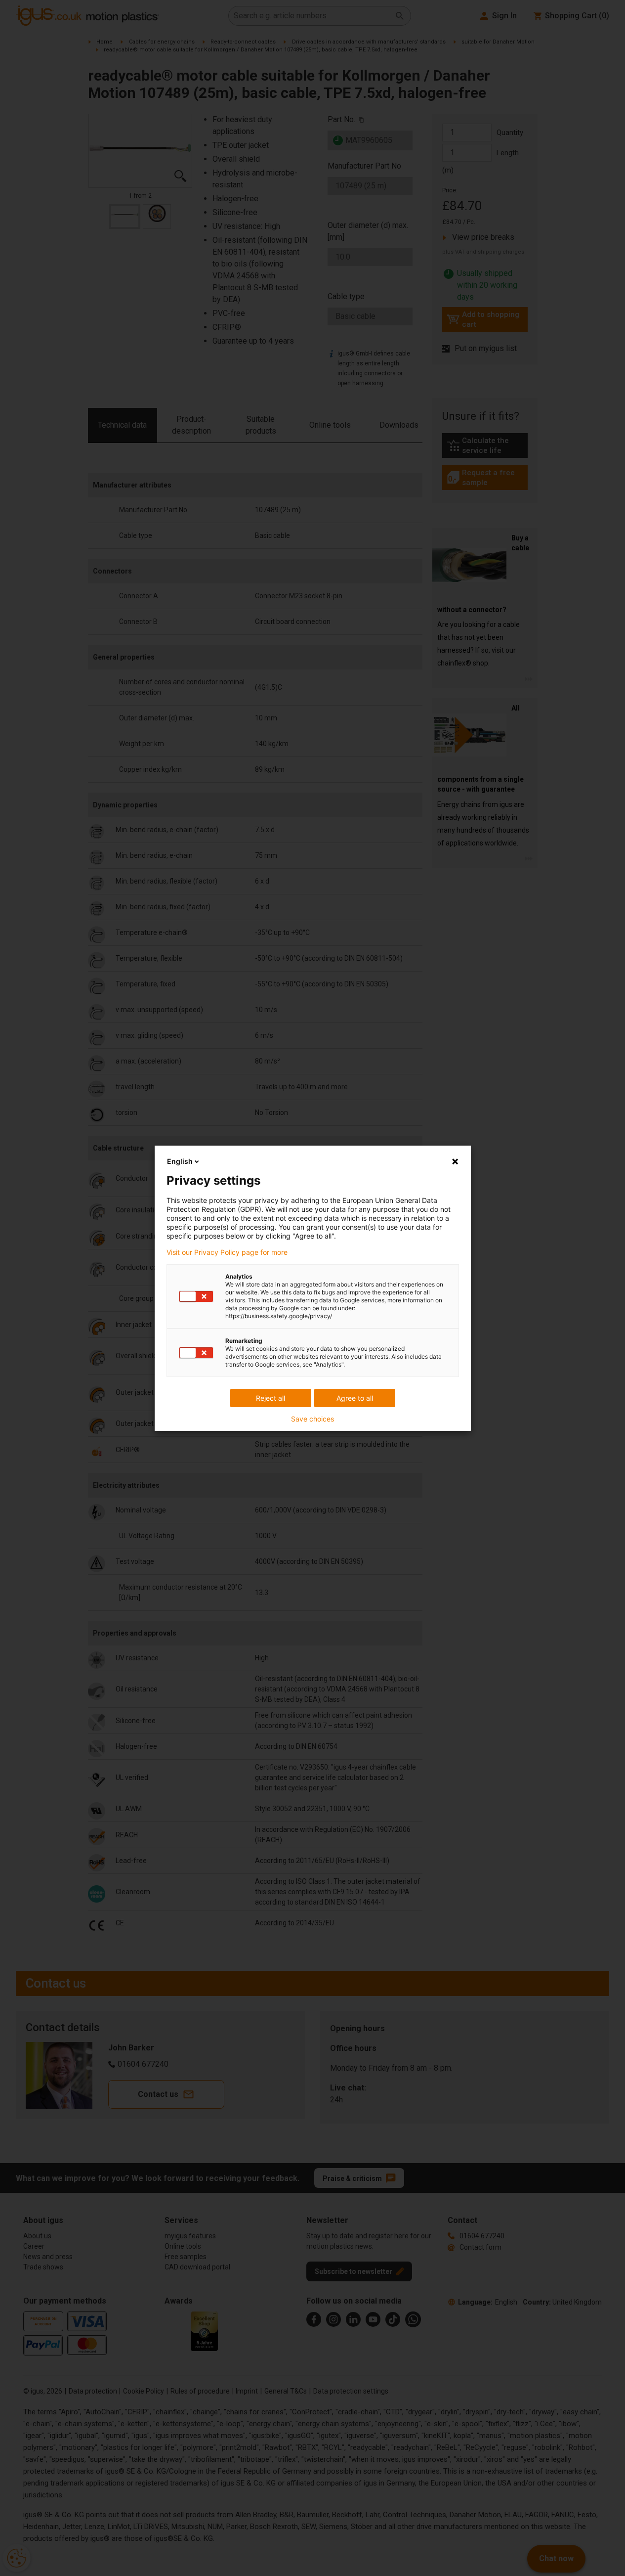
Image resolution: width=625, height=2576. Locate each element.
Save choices (312, 1419)
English (180, 1161)
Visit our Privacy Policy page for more (227, 1252)
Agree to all (355, 1398)
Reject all (271, 1398)
